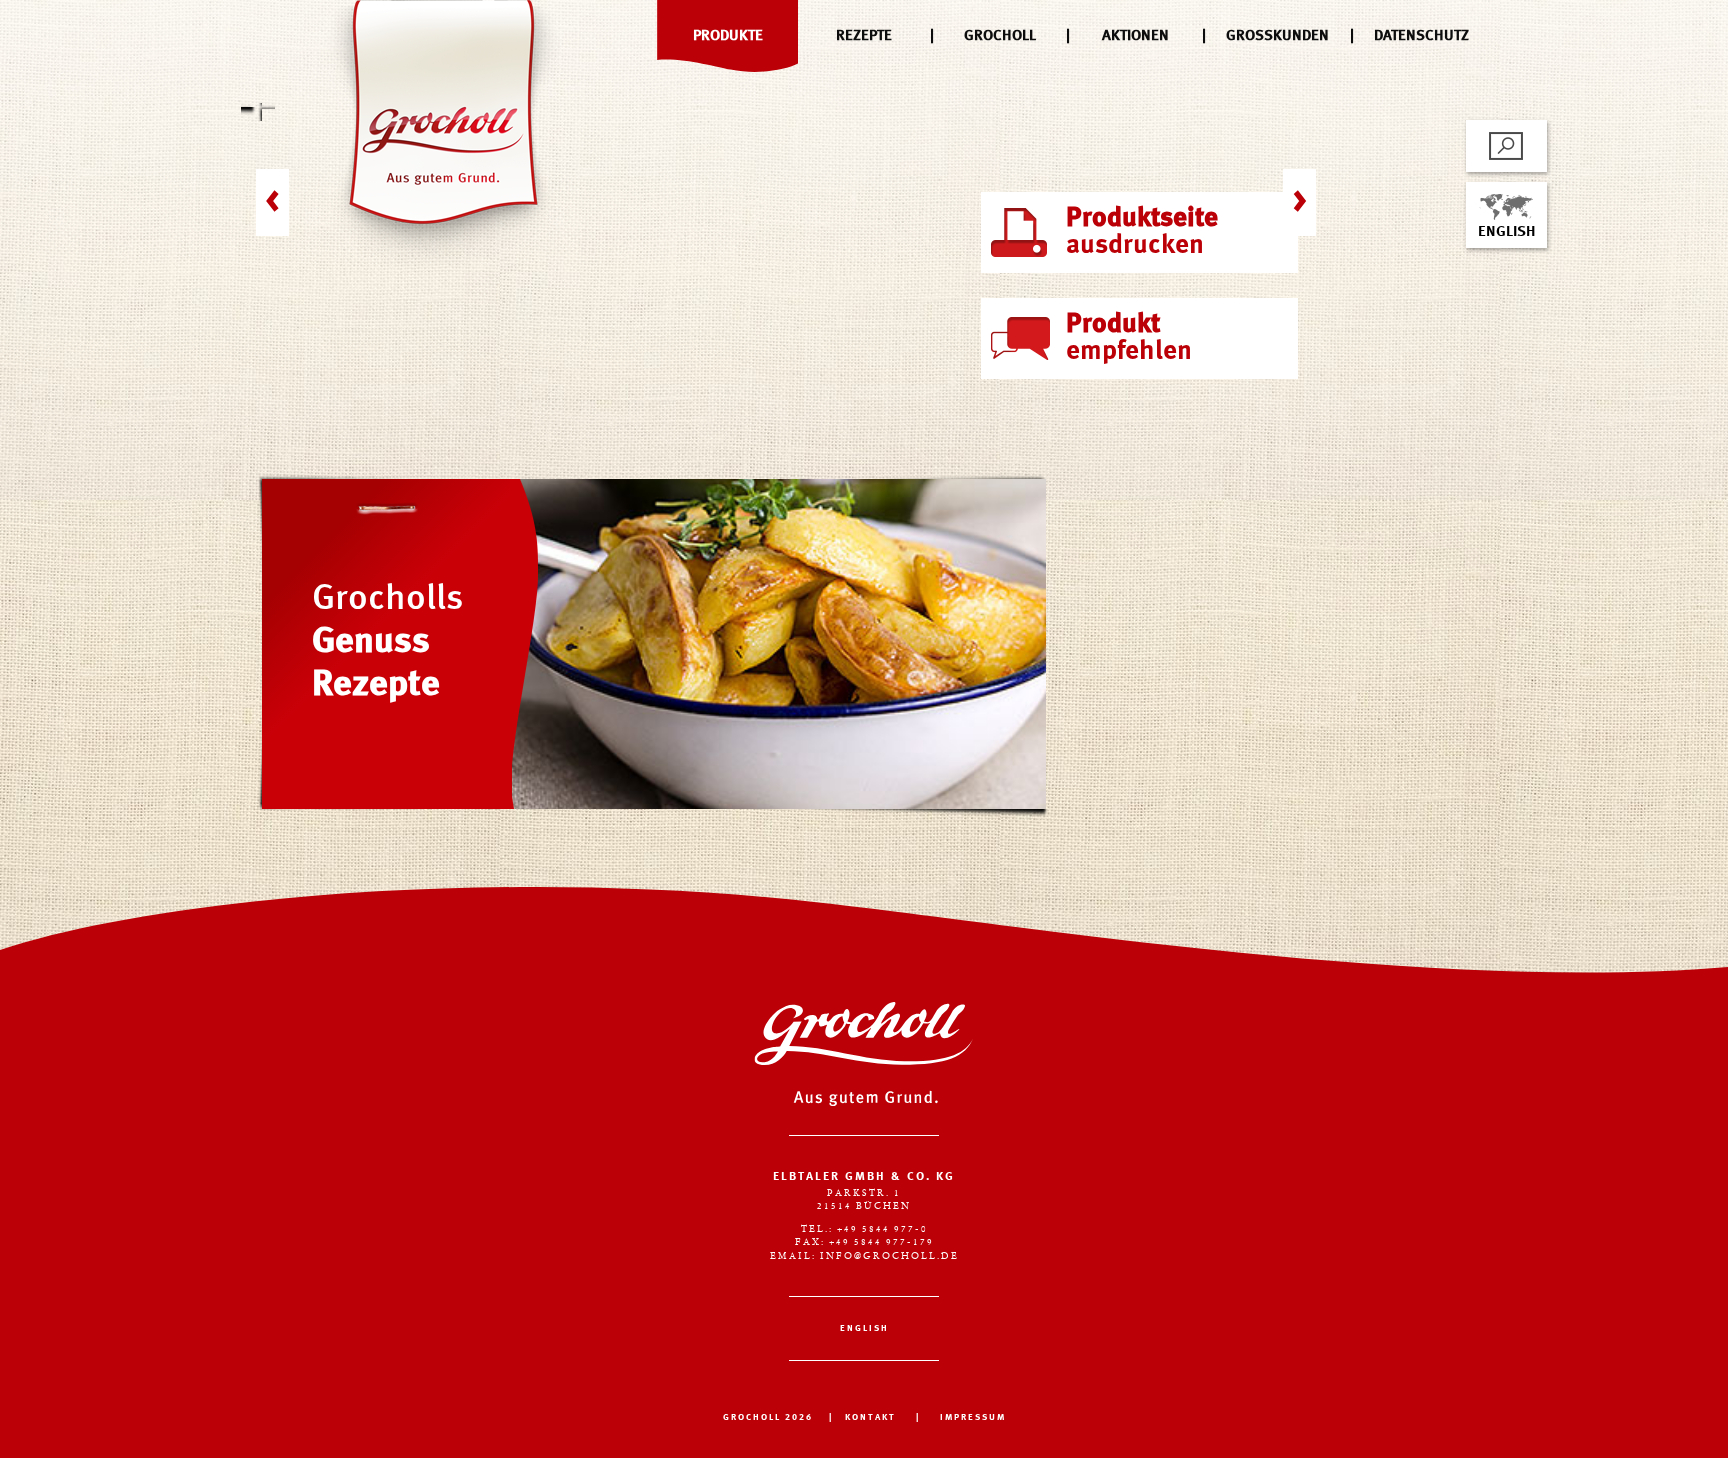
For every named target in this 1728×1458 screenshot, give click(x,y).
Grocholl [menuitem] (1000, 36)
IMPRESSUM (973, 1417)
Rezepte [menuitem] (864, 36)
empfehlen (1129, 338)
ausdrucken (1142, 232)
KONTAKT (870, 1417)
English (1506, 232)
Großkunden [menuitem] (1277, 36)
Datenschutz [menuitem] (1421, 36)
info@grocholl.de (889, 1256)
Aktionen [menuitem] (1135, 36)
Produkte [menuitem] (728, 36)
